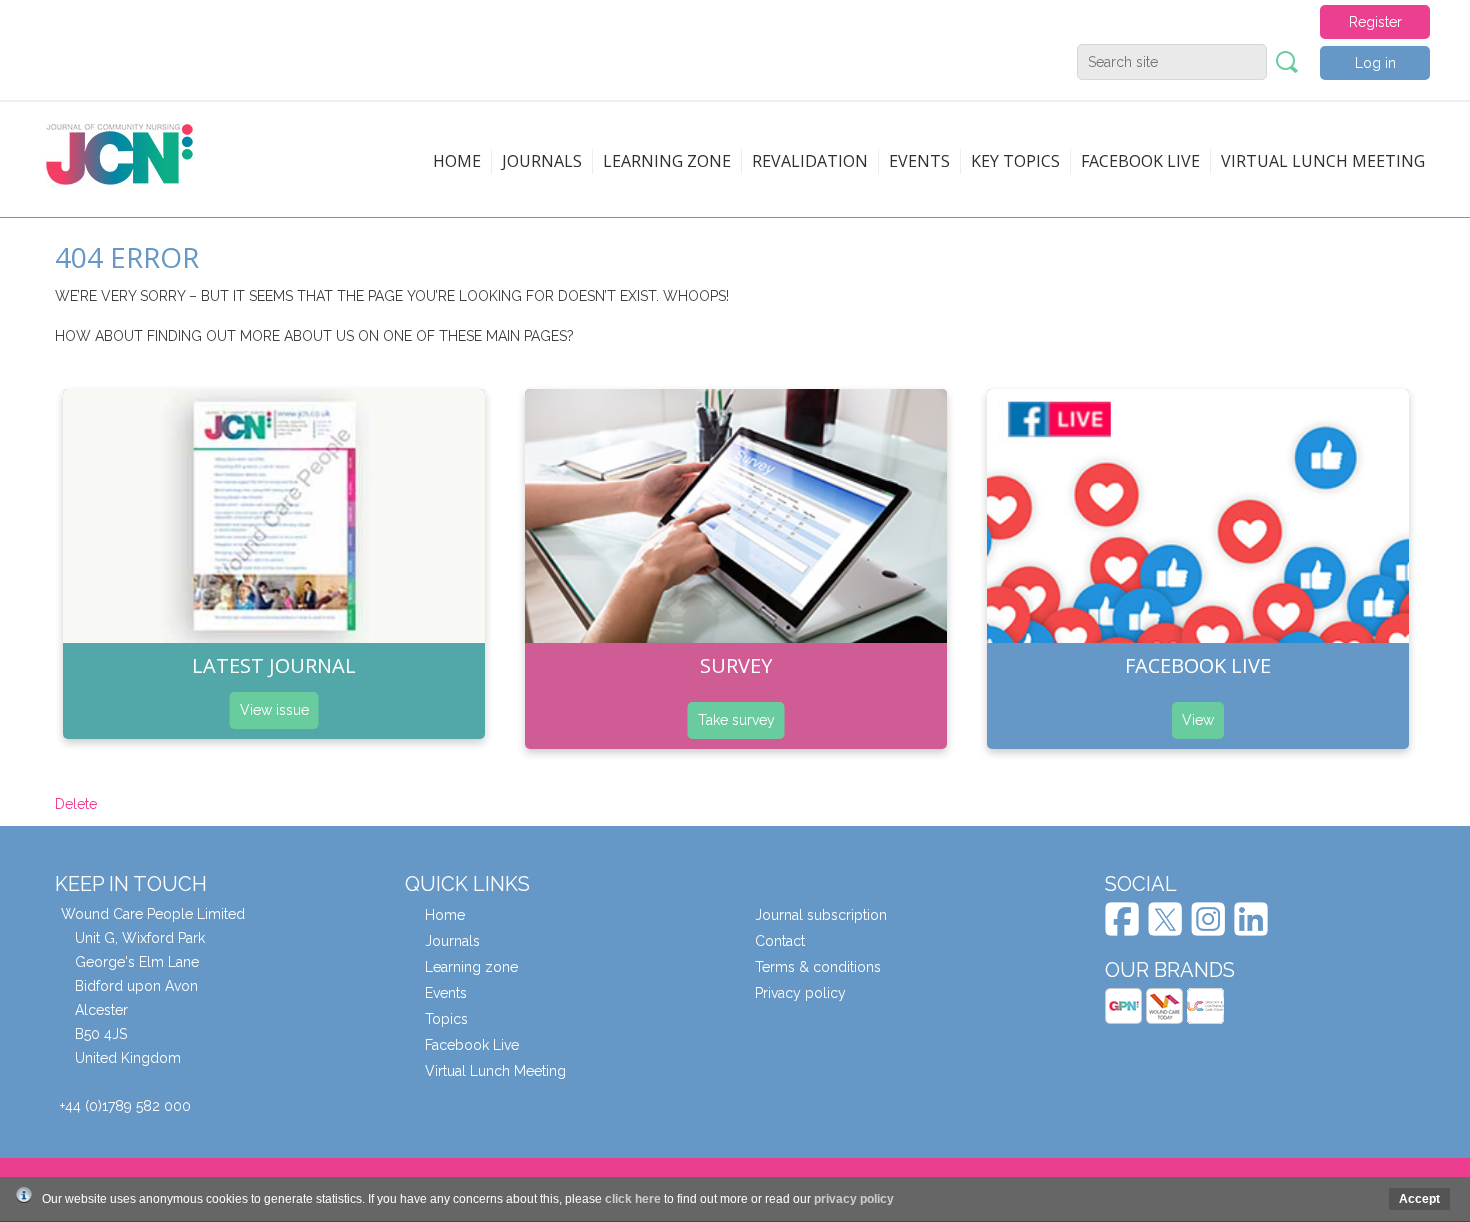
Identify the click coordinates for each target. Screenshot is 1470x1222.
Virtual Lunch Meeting (1323, 161)
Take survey (736, 720)
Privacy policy (800, 993)
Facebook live (1140, 161)
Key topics (1015, 161)
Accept (1419, 1199)
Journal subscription (821, 915)
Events (919, 161)
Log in (1375, 63)
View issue (274, 710)
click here (633, 1199)
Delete (76, 804)
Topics (446, 1019)
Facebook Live (472, 1045)
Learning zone (667, 161)
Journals (542, 161)
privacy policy (854, 1199)
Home (457, 161)
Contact (780, 941)
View (1198, 720)
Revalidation (810, 161)
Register (1375, 22)
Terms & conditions (818, 967)
